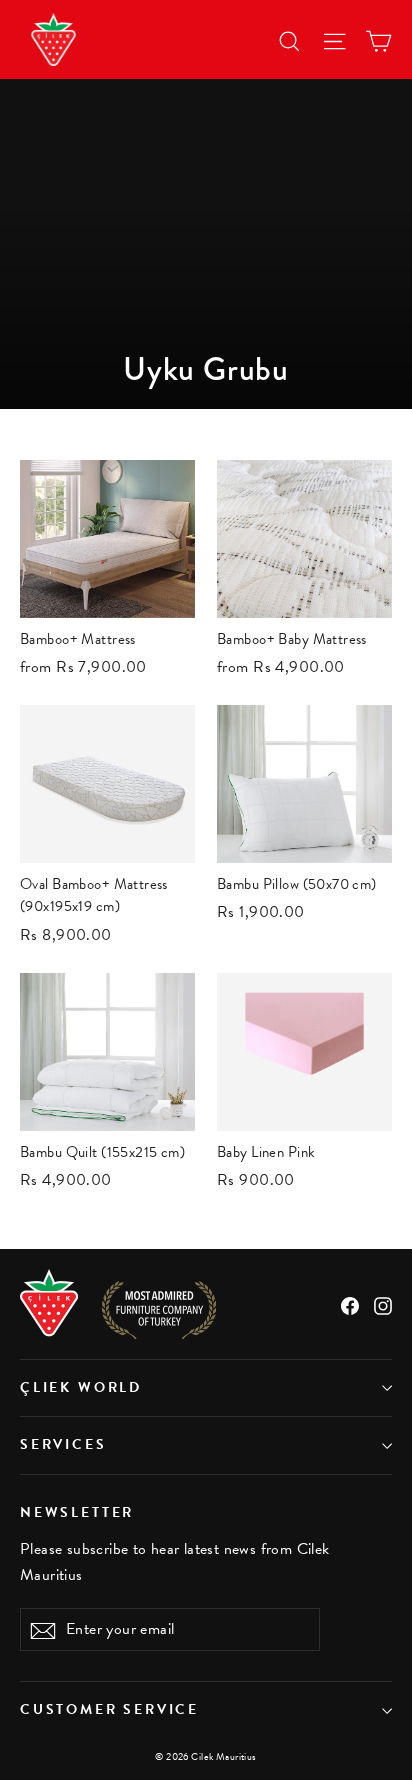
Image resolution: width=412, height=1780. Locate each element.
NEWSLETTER (77, 1512)
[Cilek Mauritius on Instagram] (383, 1303)
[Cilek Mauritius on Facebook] (350, 1303)
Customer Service (109, 1709)
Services (63, 1444)
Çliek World (81, 1387)
